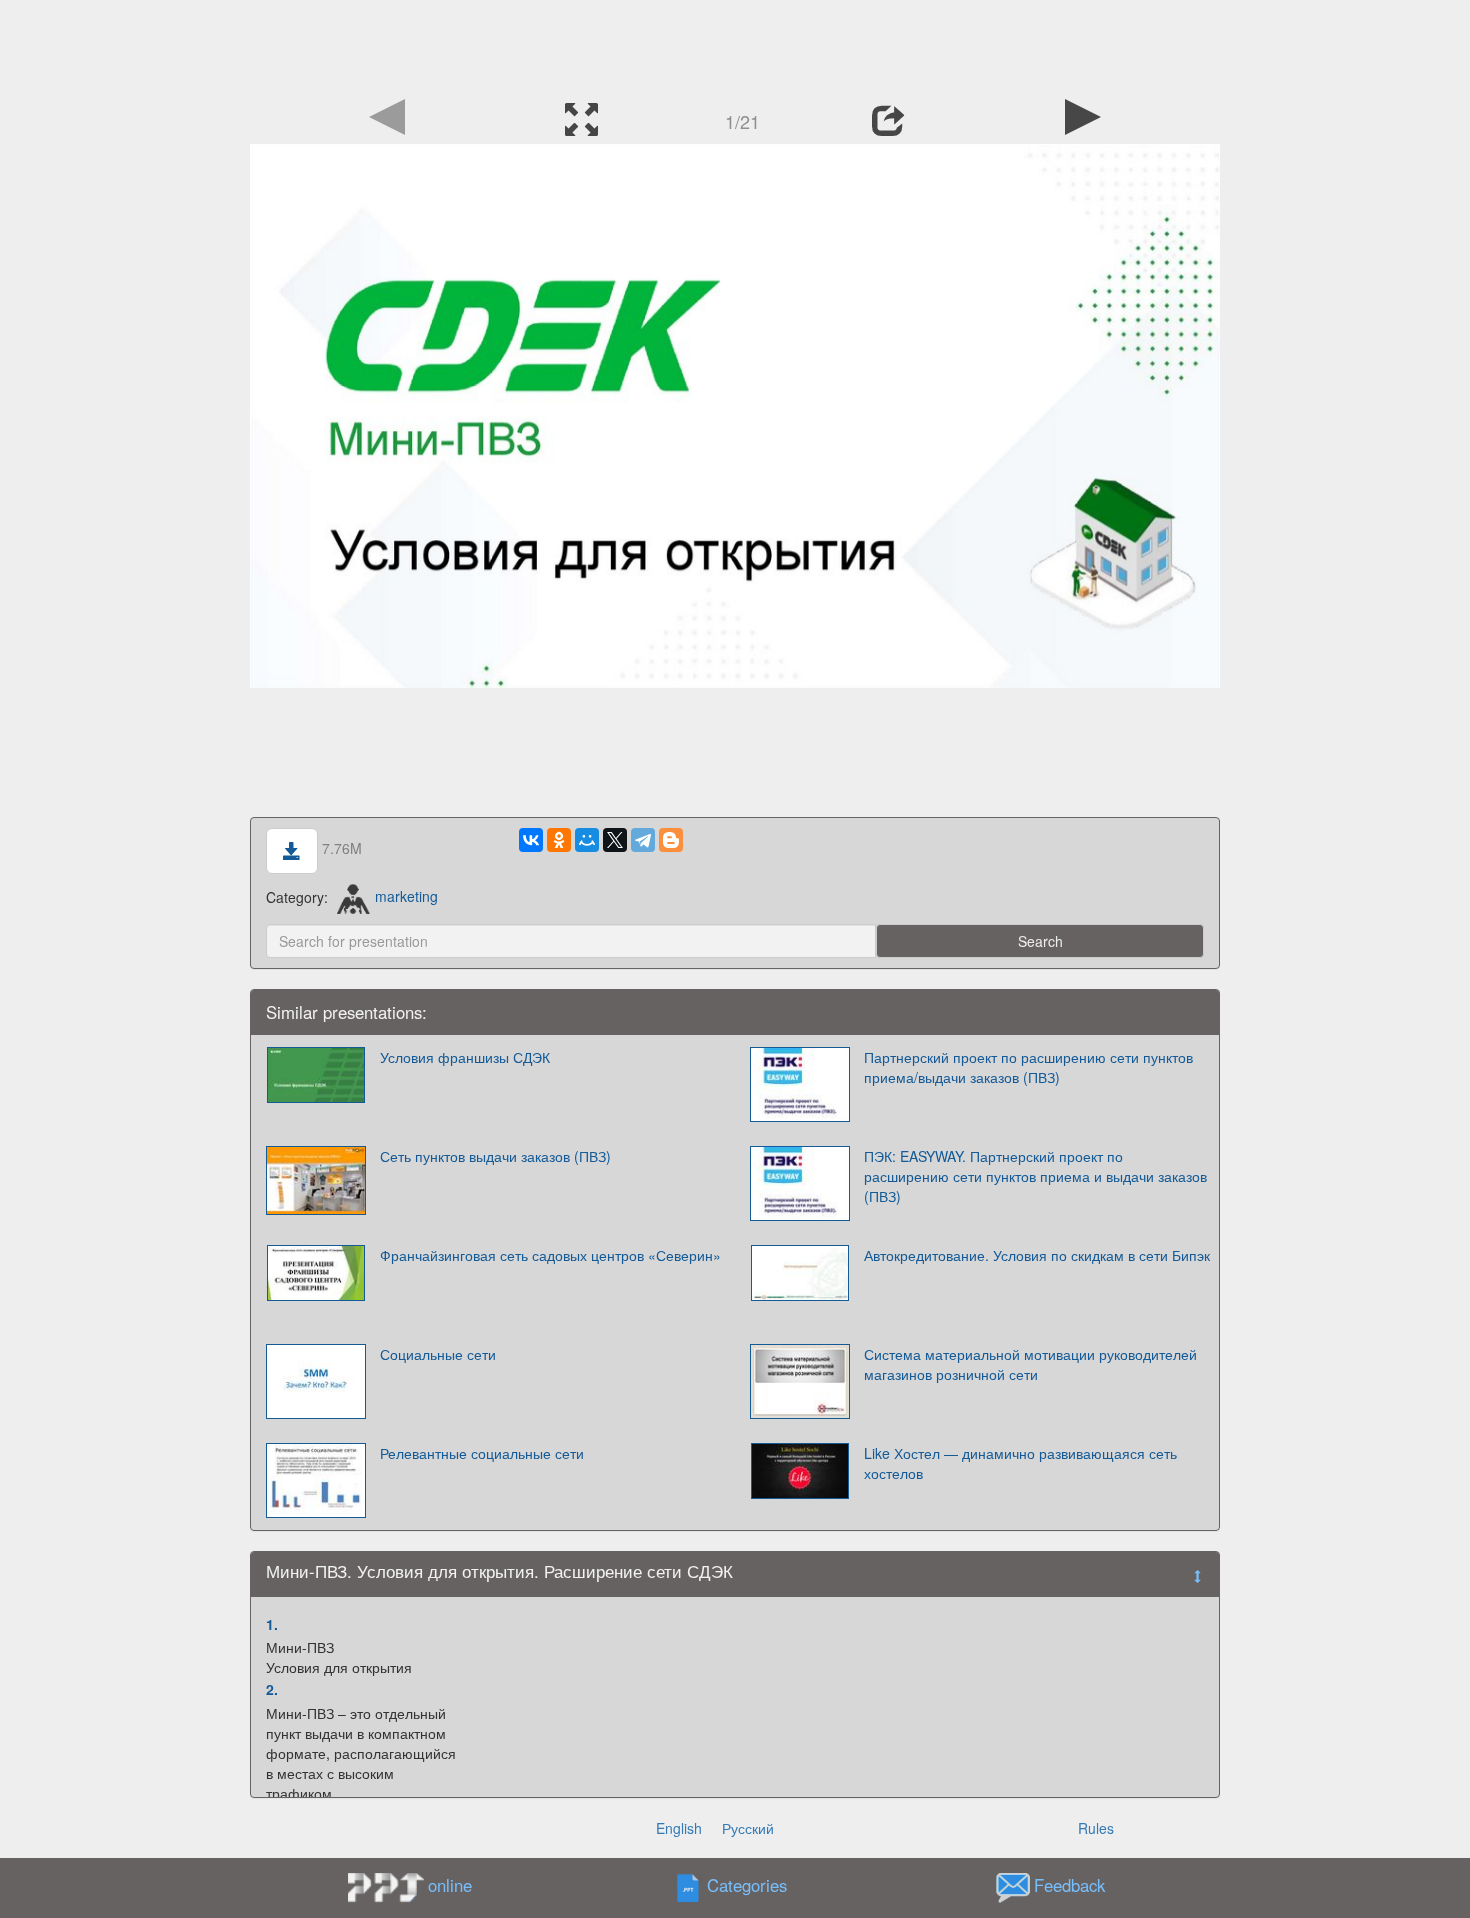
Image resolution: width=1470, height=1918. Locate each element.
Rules (1096, 1828)
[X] (615, 840)
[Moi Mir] (587, 840)
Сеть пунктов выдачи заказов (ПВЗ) (495, 1156)
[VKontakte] (531, 840)
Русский (748, 1828)
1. (272, 1624)
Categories (747, 1885)
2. (272, 1689)
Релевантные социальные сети (482, 1453)
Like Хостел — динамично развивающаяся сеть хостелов (1020, 1463)
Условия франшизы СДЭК (465, 1057)
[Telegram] (643, 840)
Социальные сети (438, 1354)
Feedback (1069, 1885)
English (679, 1828)
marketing (406, 896)
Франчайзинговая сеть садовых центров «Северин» (550, 1255)
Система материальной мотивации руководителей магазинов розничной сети (1030, 1364)
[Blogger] (671, 840)
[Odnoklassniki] (559, 840)
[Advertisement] (735, 45)
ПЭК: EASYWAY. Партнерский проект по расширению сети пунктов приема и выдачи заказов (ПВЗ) (1035, 1176)
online (450, 1885)
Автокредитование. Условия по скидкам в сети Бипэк (1037, 1255)
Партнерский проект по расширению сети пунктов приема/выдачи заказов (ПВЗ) (1028, 1067)
